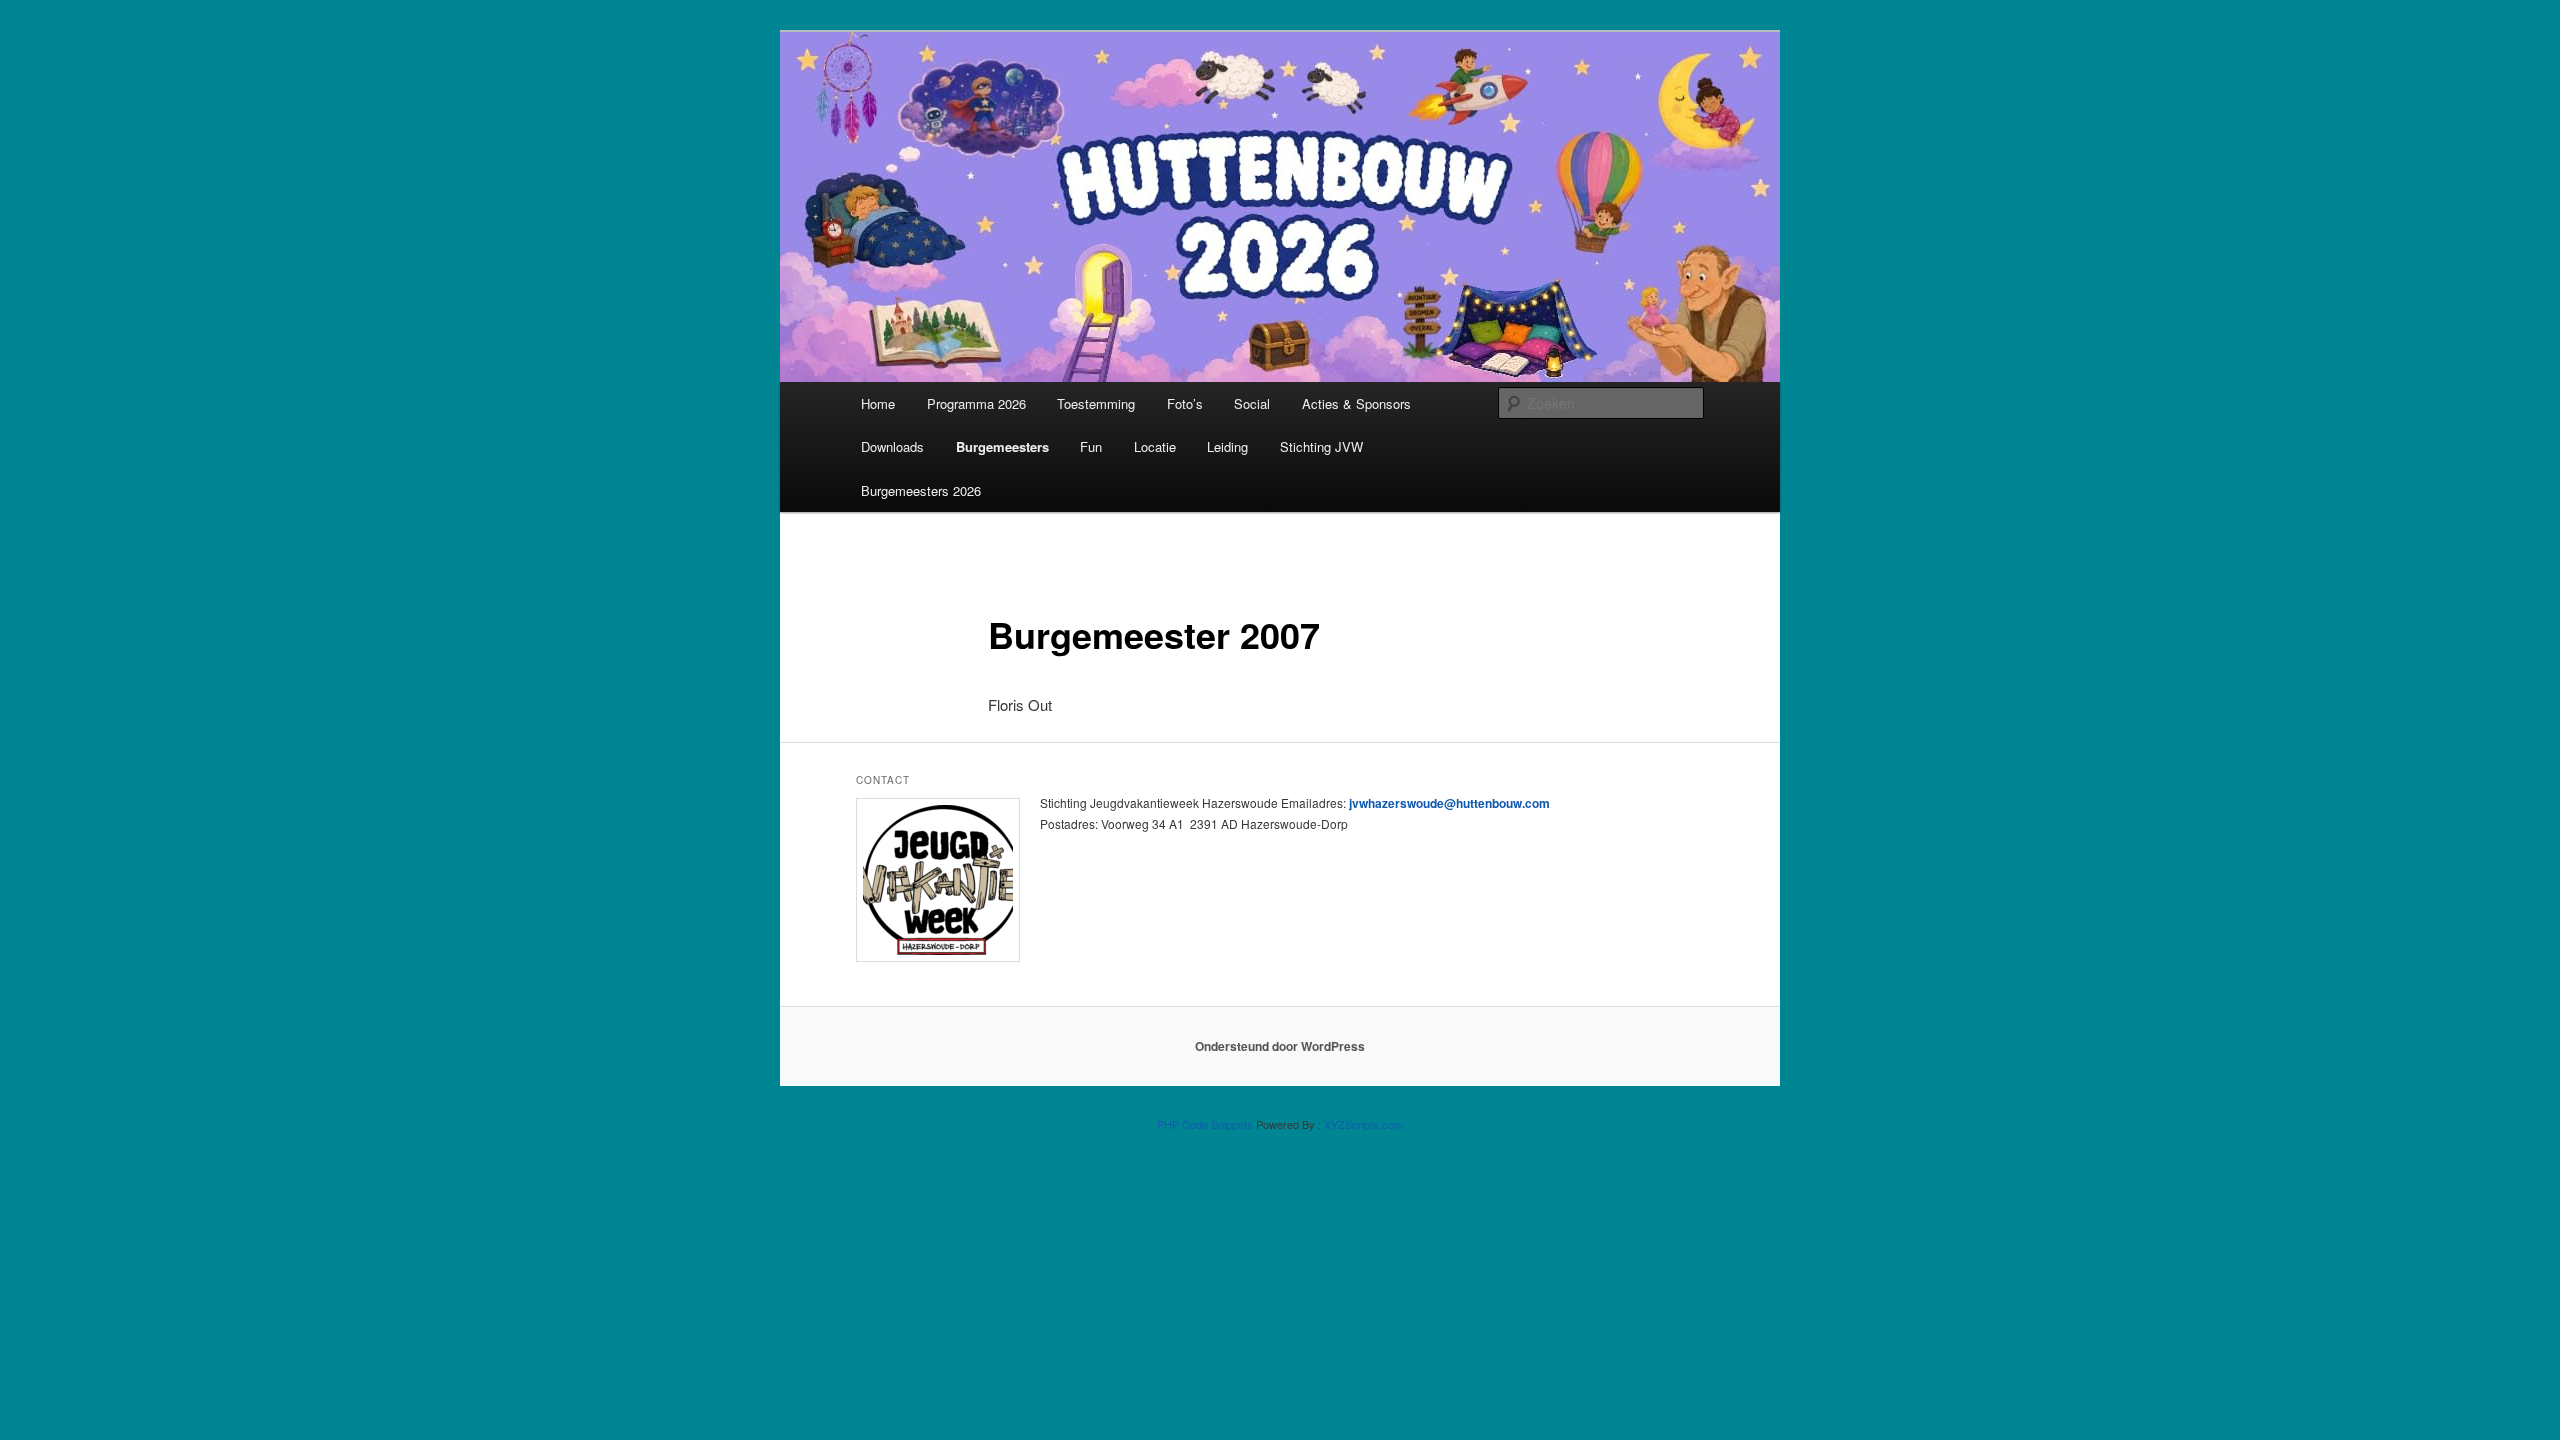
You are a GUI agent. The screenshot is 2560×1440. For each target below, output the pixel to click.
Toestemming (1096, 403)
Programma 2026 (976, 403)
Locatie (1155, 446)
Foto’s (1185, 403)
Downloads (892, 446)
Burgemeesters (1002, 446)
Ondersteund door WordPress (1280, 1046)
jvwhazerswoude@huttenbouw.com (1449, 803)
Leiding (1227, 446)
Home (878, 403)
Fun (1091, 446)
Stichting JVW (1321, 446)
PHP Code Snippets (1205, 1124)
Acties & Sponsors (1356, 403)
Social (1252, 403)
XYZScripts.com (1363, 1124)
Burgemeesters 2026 (921, 490)
